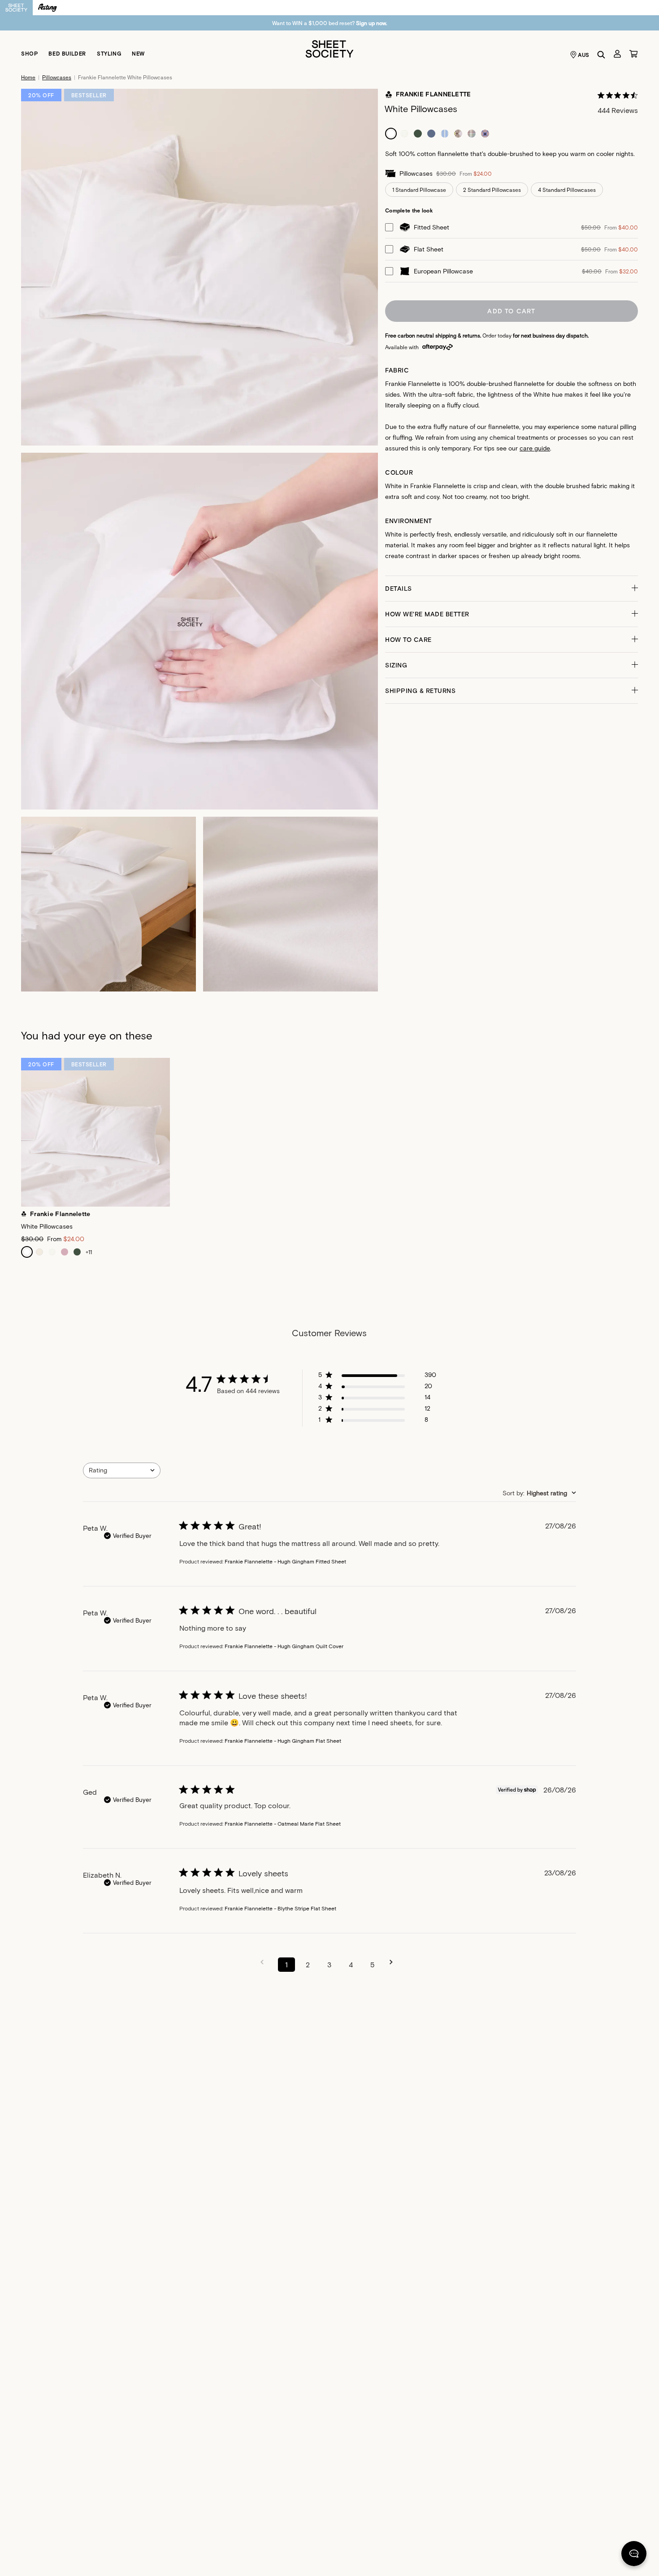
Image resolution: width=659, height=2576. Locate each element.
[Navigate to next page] (394, 1962)
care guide (535, 448)
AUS (584, 55)
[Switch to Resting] (48, 8)
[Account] (617, 54)
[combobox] (122, 1470)
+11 (89, 1252)
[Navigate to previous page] (265, 1962)
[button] (512, 589)
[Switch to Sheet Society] (16, 8)
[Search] (601, 55)
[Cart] (633, 54)
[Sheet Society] (329, 48)
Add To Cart (511, 311)
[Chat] (634, 2555)
